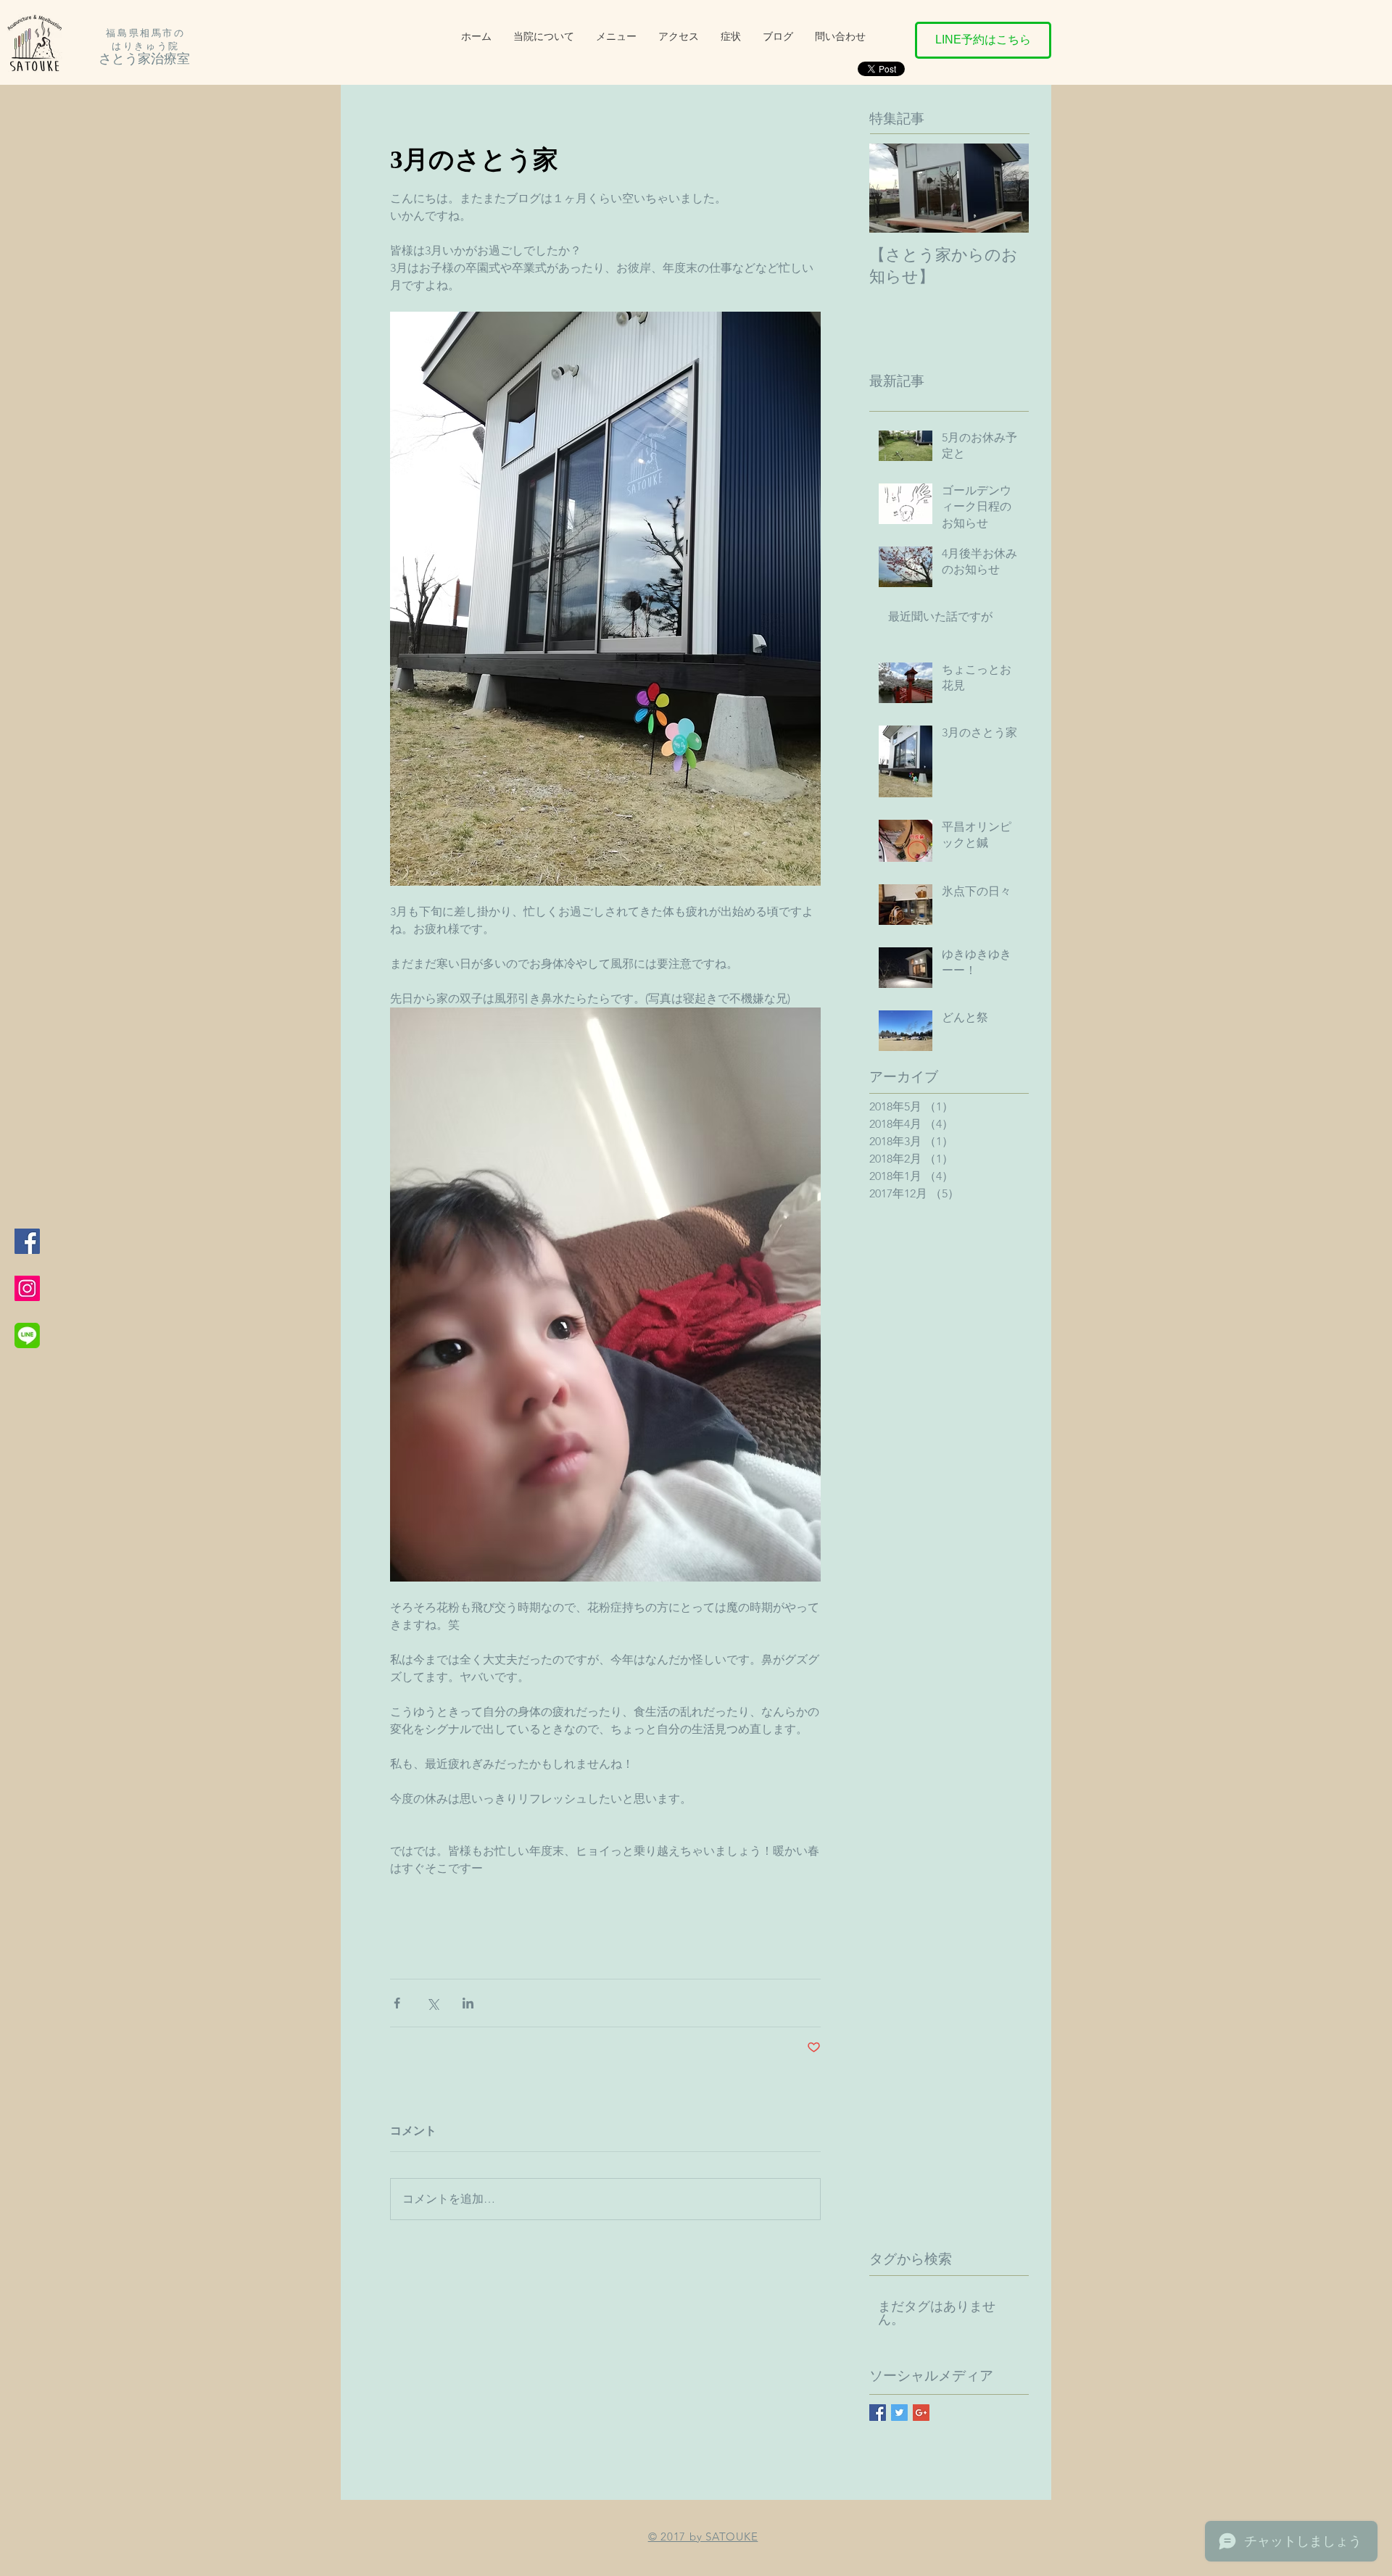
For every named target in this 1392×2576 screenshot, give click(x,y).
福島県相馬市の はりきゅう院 (145, 40)
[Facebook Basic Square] (878, 2413)
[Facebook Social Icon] (27, 1241)
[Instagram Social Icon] (27, 1288)
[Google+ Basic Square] (921, 2413)
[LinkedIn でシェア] (468, 2003)
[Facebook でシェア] (397, 2003)
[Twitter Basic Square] (899, 2413)
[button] (731, 36)
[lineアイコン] (27, 1335)
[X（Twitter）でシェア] (432, 2003)
